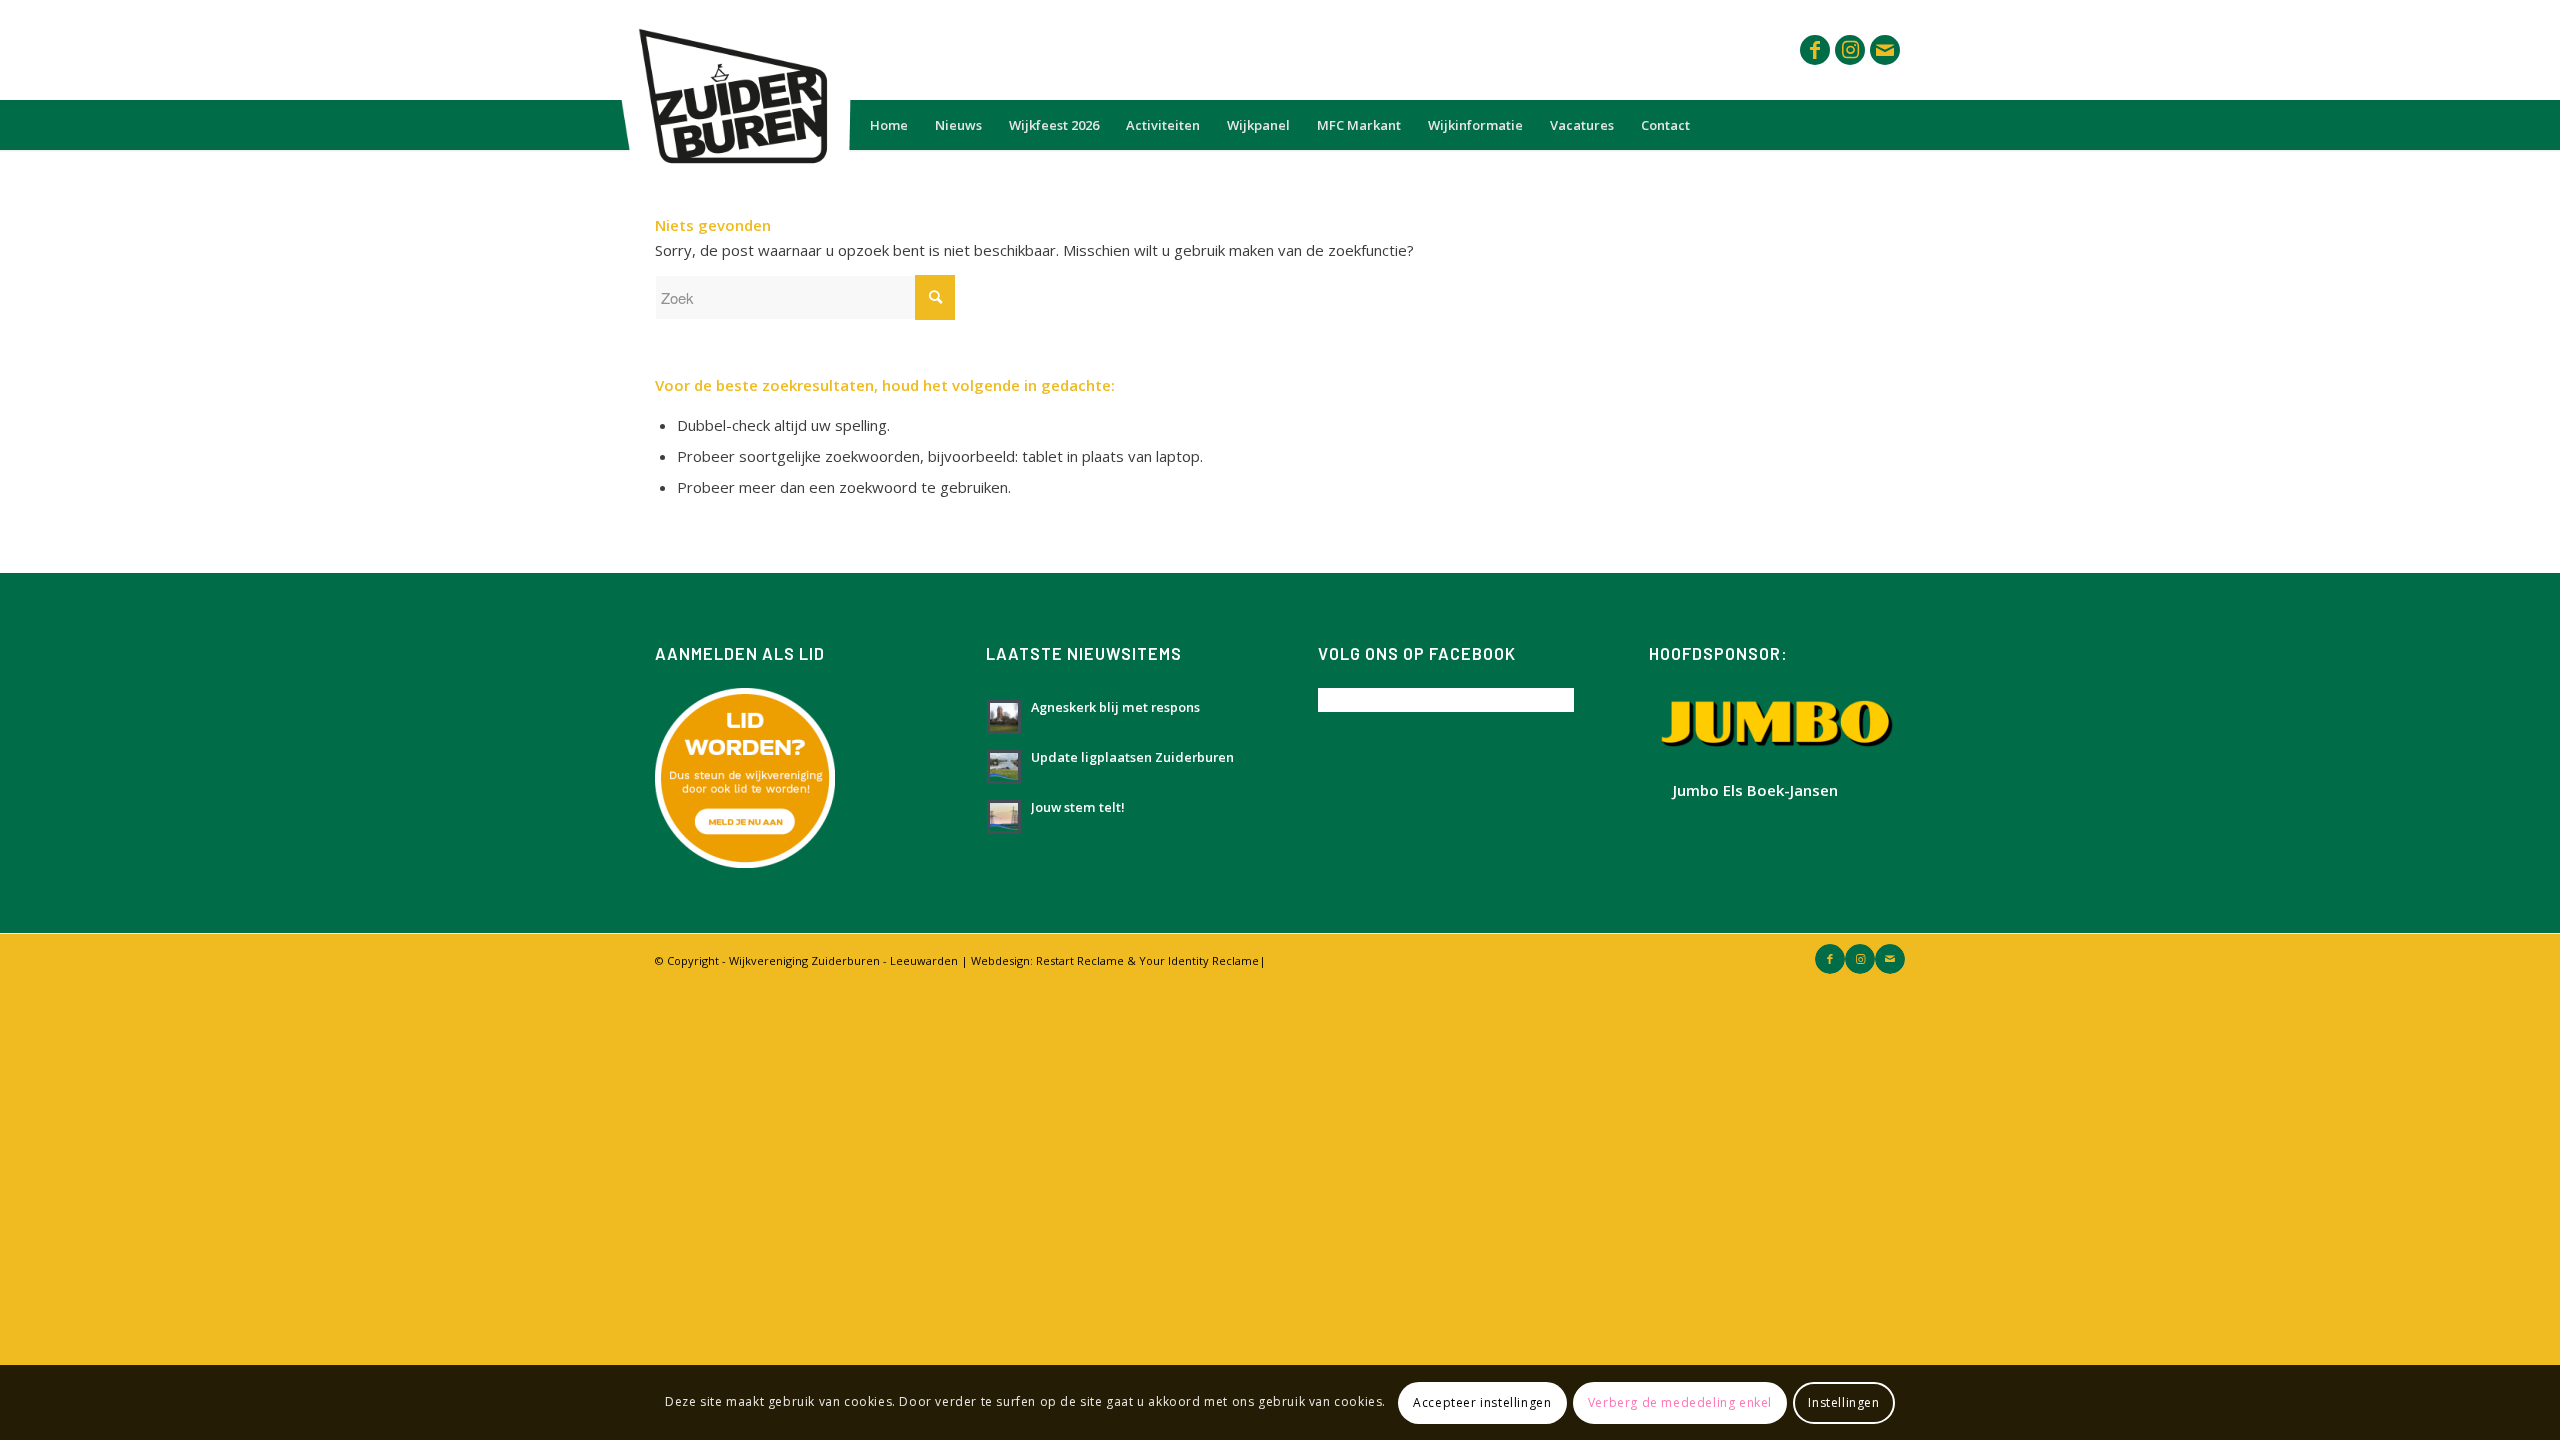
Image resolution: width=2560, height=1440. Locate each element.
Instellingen (1843, 1401)
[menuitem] (889, 125)
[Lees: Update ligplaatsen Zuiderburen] (1004, 767)
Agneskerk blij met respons (1115, 707)
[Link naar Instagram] (1850, 50)
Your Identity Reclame (1199, 960)
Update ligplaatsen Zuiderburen (1132, 757)
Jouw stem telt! (1078, 807)
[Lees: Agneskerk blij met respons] (1004, 717)
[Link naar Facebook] (1815, 50)
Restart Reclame (1080, 960)
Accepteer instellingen (1482, 1401)
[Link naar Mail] (1885, 50)
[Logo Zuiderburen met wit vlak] (729, 50)
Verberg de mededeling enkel (1680, 1401)
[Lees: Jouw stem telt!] (1004, 817)
